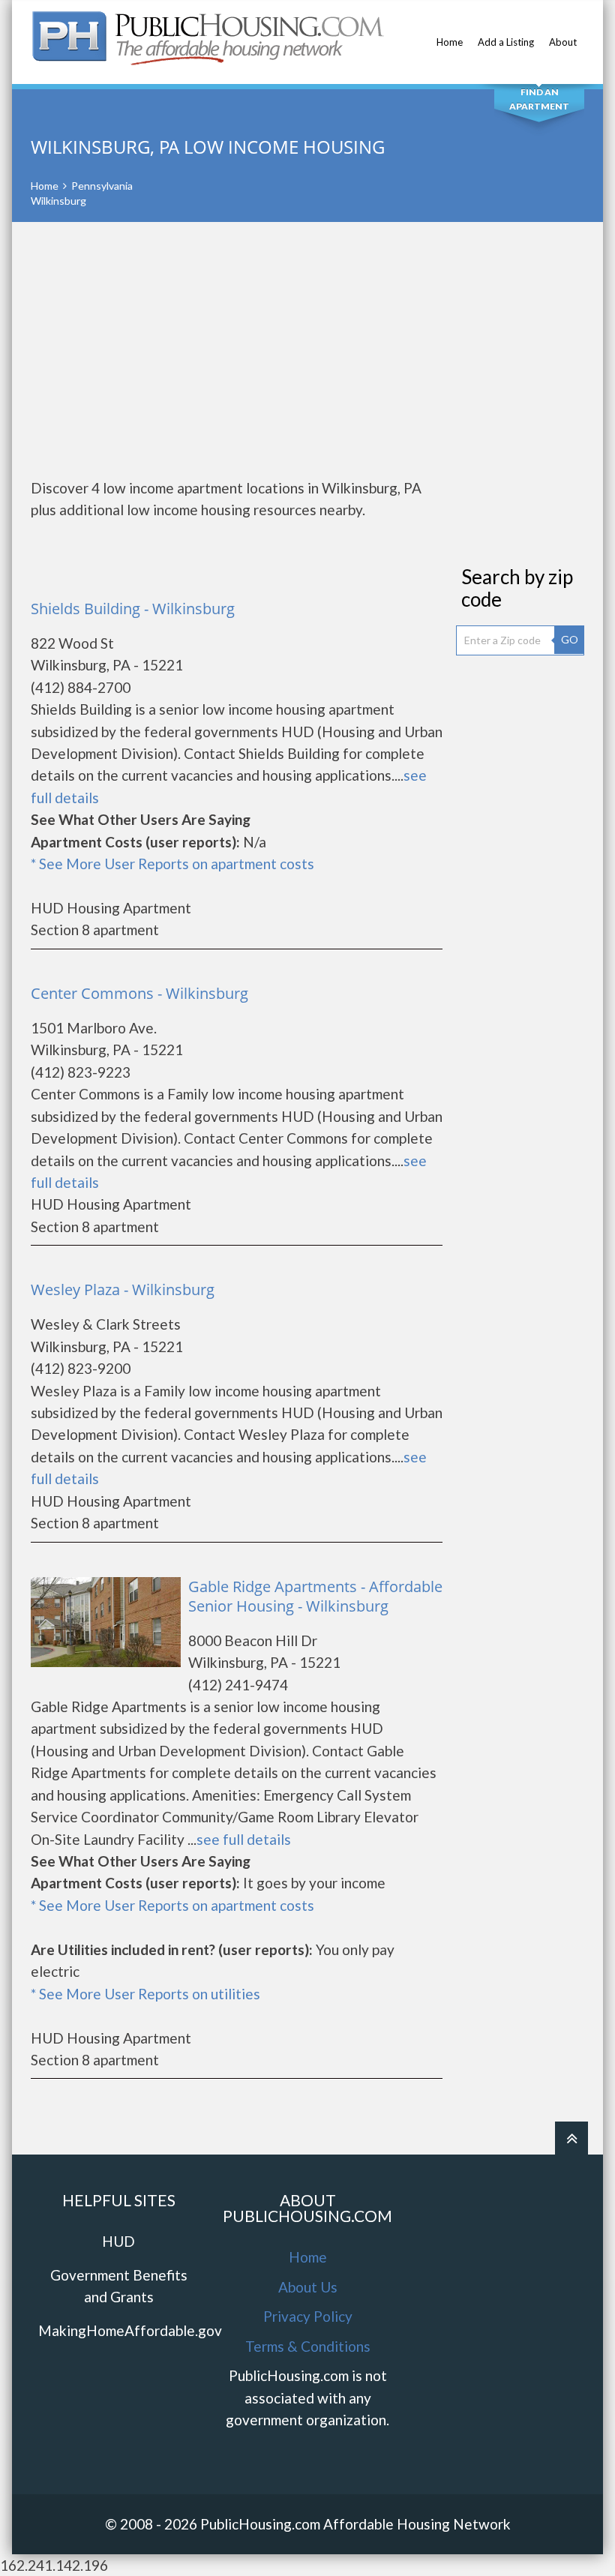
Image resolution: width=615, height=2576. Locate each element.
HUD (118, 2241)
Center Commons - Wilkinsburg (139, 993)
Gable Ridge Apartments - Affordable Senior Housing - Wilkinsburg (315, 1596)
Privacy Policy (308, 2316)
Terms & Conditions (308, 2346)
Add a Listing (506, 42)
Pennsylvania (102, 186)
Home (450, 42)
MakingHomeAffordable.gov (130, 2330)
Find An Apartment (539, 99)
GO (570, 639)
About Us (308, 2287)
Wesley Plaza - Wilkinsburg (123, 1289)
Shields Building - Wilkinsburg (133, 609)
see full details (244, 1839)
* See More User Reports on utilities (145, 1994)
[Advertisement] (307, 349)
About (563, 42)
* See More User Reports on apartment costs (172, 864)
